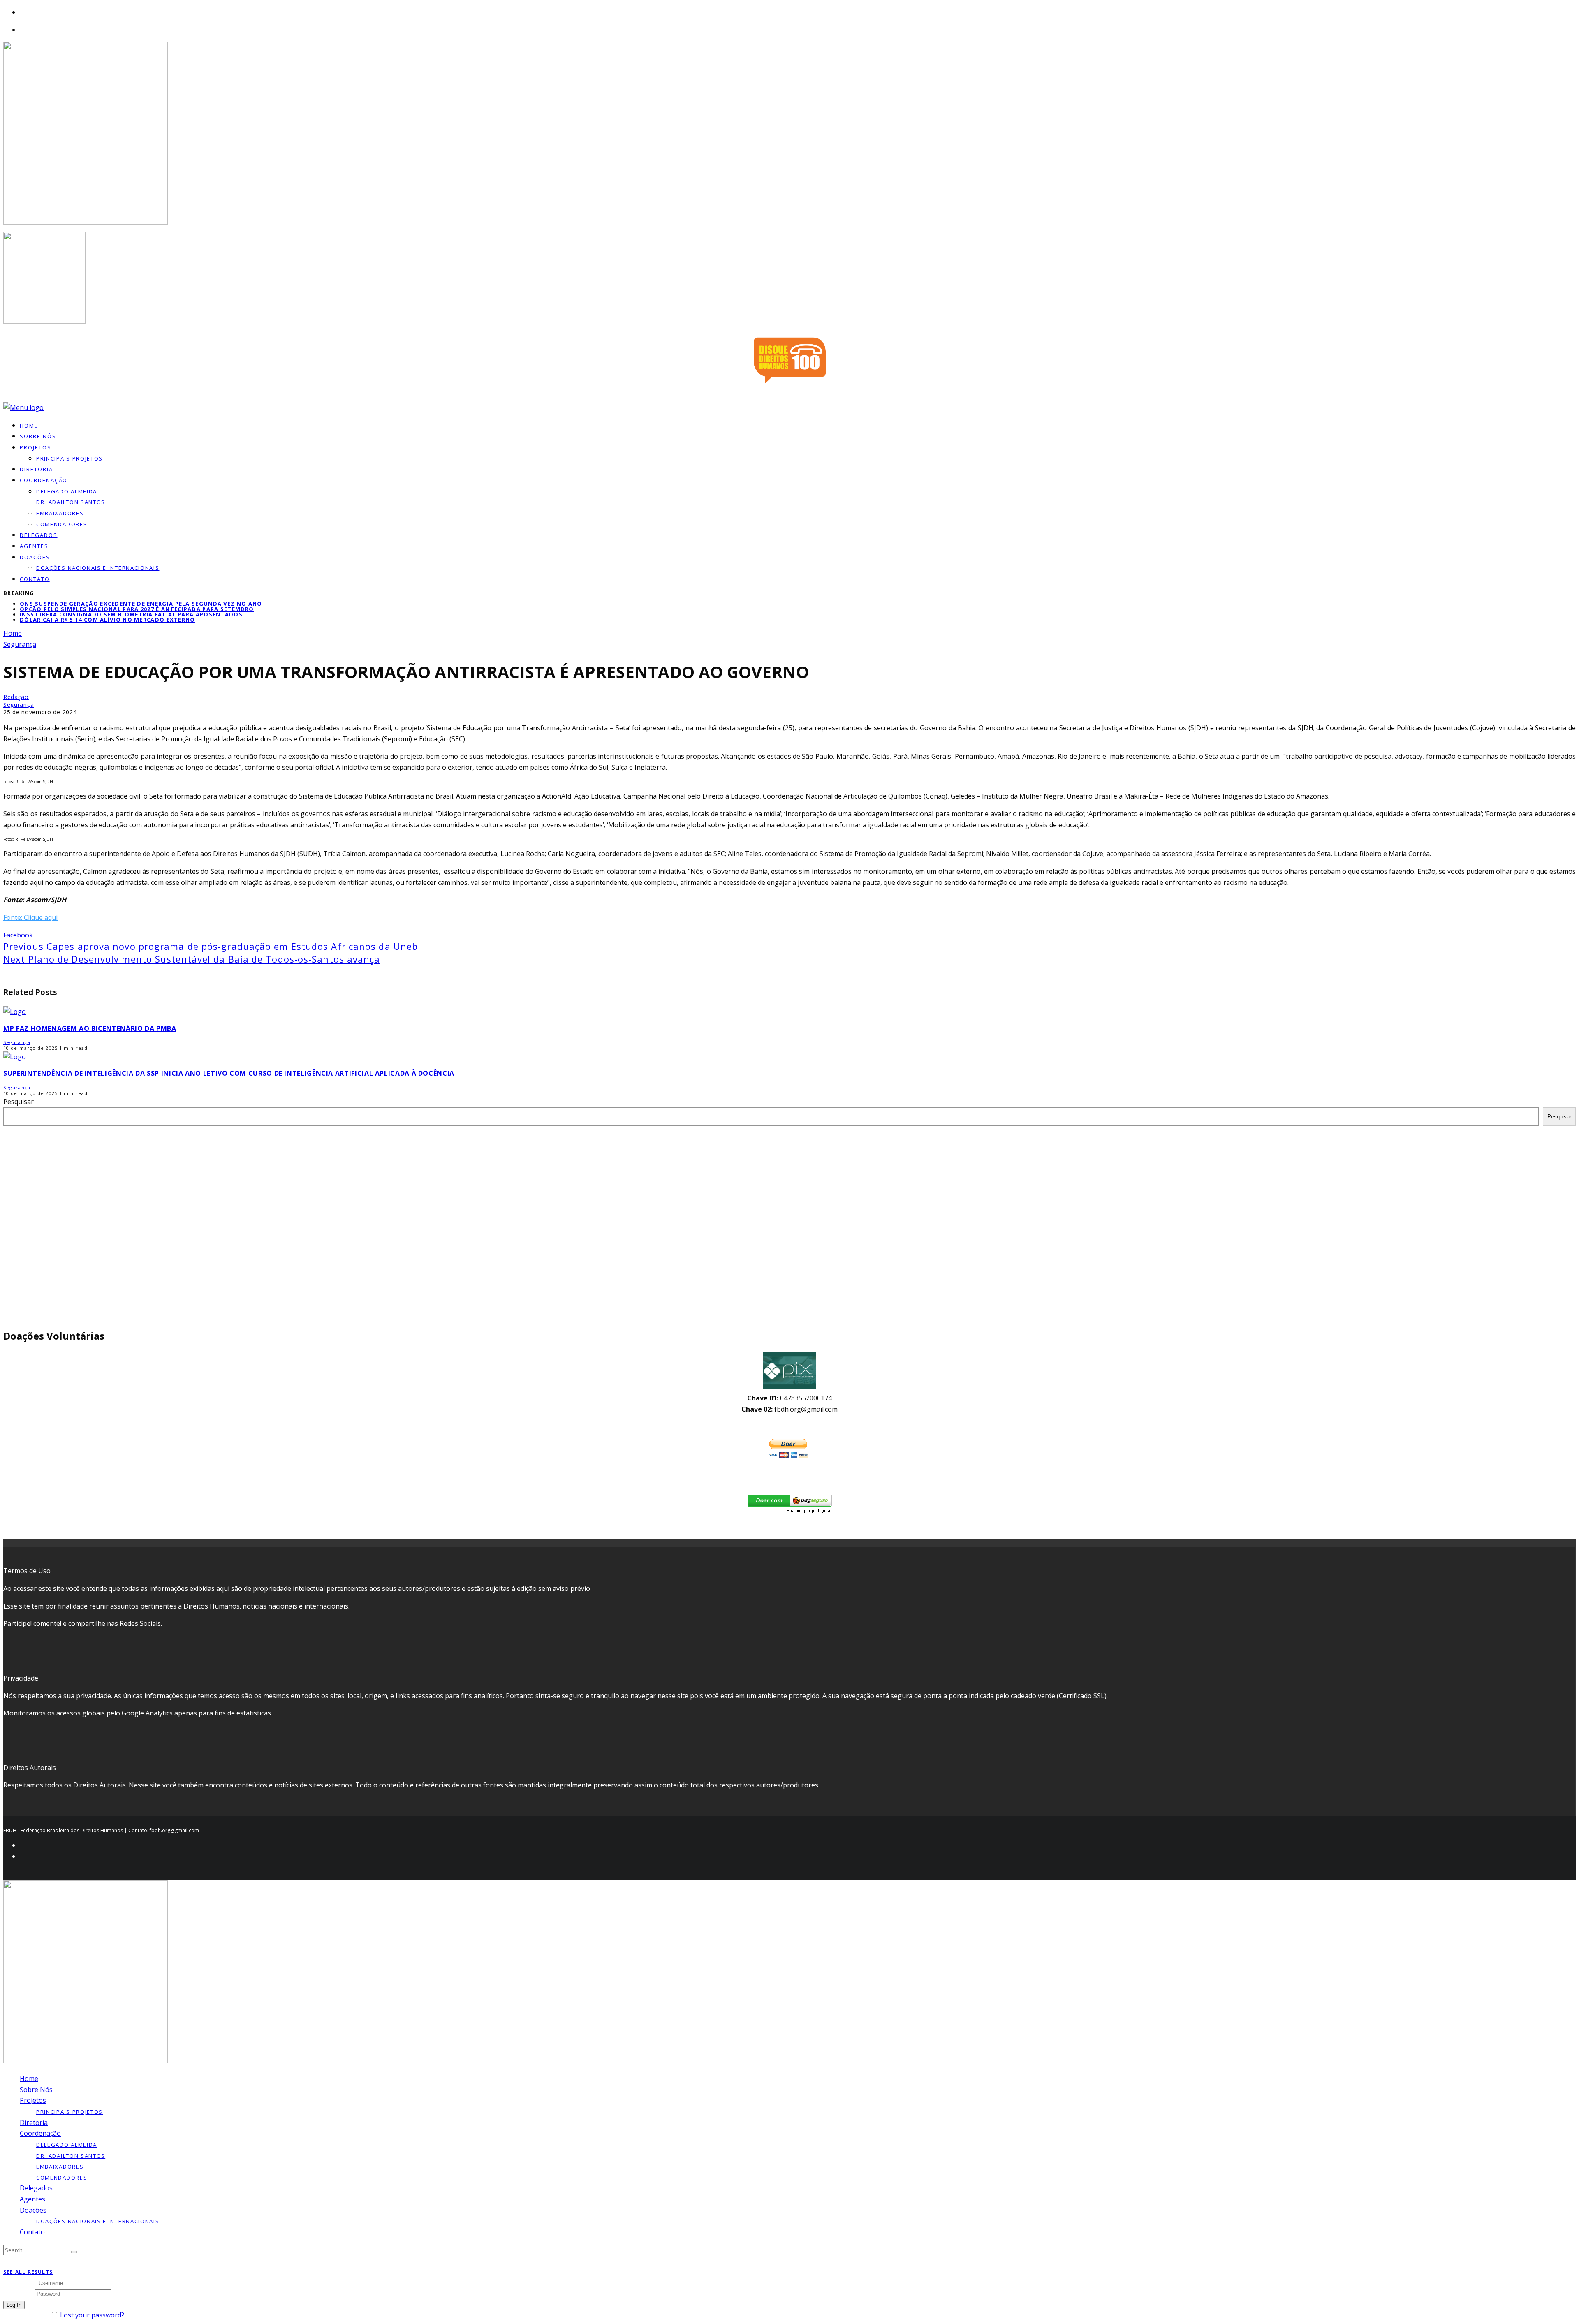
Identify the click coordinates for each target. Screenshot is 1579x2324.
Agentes (34, 546)
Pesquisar (19, 1102)
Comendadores (62, 524)
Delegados (36, 2188)
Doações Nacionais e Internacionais (98, 568)
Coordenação (44, 480)
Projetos (36, 447)
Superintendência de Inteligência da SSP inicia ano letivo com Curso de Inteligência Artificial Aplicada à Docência (229, 1073)
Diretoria (34, 2123)
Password (18, 2293)
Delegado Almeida (67, 491)
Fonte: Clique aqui (30, 917)
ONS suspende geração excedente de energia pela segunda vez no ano (141, 604)
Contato (35, 579)
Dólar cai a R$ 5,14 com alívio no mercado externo (108, 620)
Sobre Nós (36, 2090)
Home (29, 2079)
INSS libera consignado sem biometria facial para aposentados (131, 614)
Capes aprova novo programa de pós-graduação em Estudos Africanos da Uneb (211, 946)
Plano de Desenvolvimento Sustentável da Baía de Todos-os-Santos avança (192, 959)
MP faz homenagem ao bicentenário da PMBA (90, 1028)
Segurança (19, 705)
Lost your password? (92, 2315)
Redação (16, 697)
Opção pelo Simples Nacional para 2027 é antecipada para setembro (137, 609)
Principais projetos (69, 458)
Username (19, 2282)
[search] (74, 2252)
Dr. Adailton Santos (71, 502)
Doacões (35, 557)
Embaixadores (60, 513)
